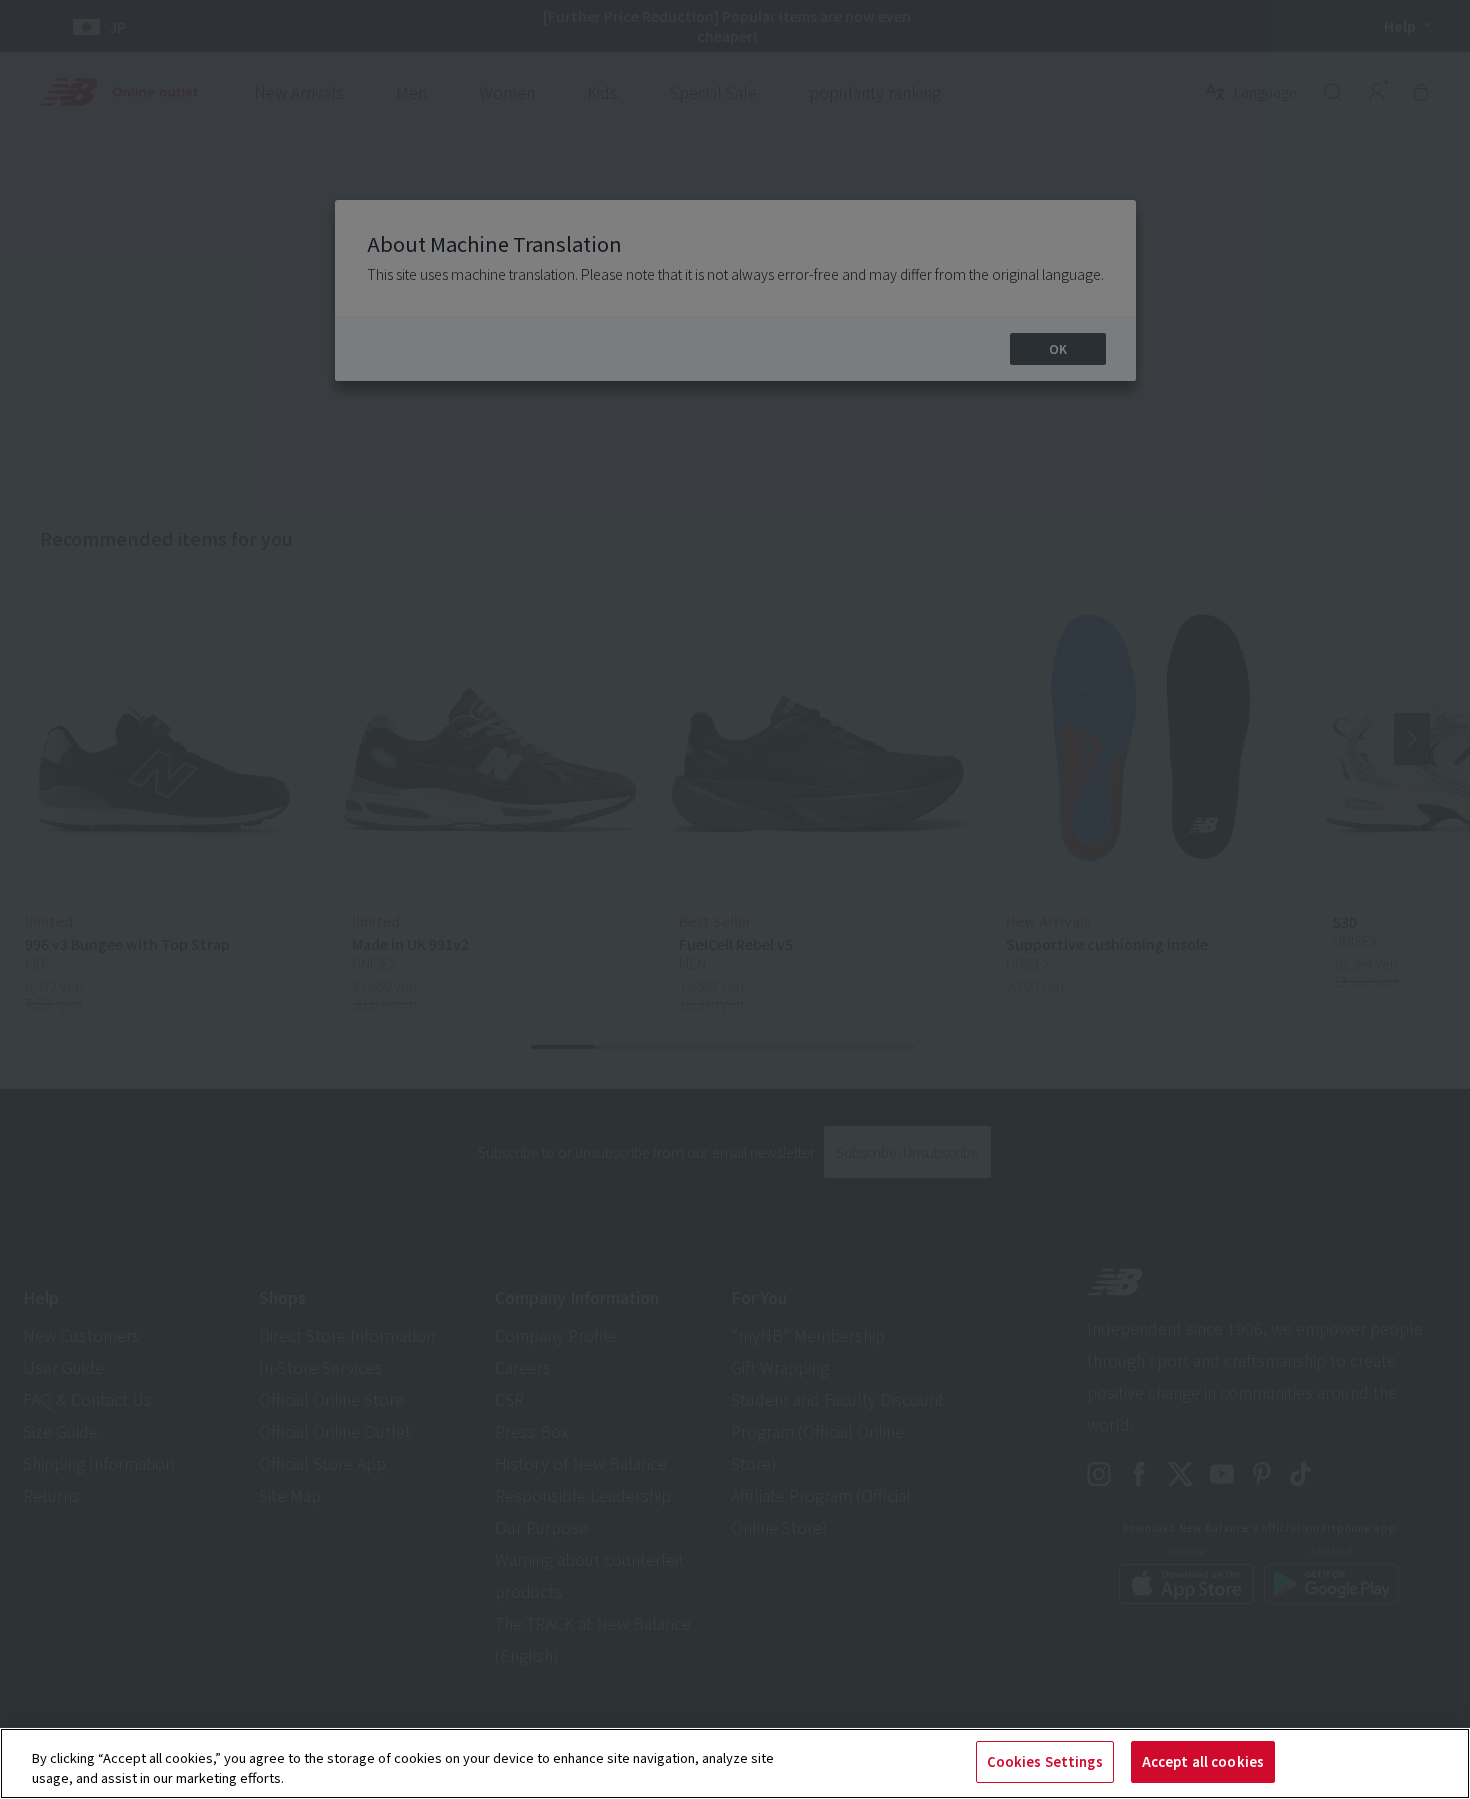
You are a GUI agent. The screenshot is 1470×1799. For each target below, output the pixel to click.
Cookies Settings (1045, 1761)
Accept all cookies (1203, 1761)
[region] (735, 1763)
